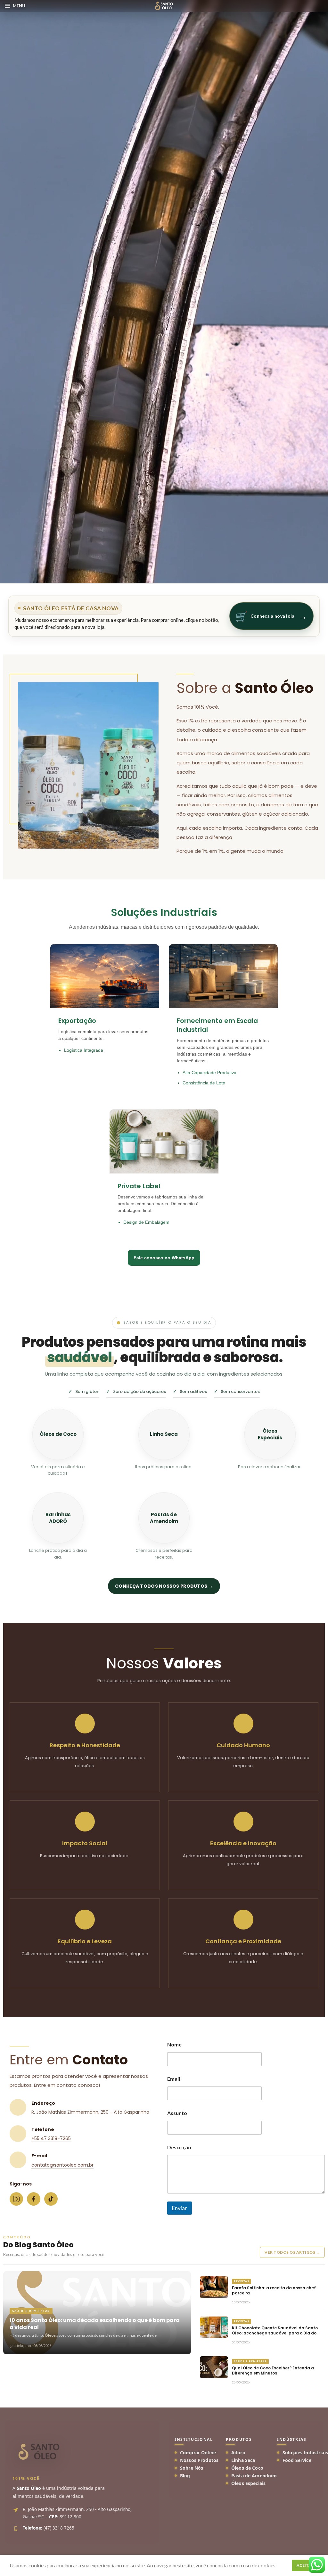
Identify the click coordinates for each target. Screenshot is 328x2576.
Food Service (297, 2460)
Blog (185, 2476)
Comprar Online (198, 2453)
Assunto (177, 2113)
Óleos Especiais (248, 2483)
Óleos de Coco (247, 2468)
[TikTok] (51, 2199)
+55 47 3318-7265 (51, 2138)
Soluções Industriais (305, 2453)
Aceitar (305, 2565)
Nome (174, 2044)
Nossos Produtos (199, 2460)
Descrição (179, 2147)
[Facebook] (34, 2199)
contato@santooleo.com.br (62, 2165)
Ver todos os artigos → (292, 2252)
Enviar (180, 2208)
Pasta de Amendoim (254, 2476)
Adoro (238, 2453)
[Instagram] (16, 2199)
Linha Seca (243, 2460)
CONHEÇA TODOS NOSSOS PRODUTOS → (164, 1586)
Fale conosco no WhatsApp (164, 1258)
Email (174, 2079)
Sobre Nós (192, 2468)
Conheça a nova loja (271, 616)
